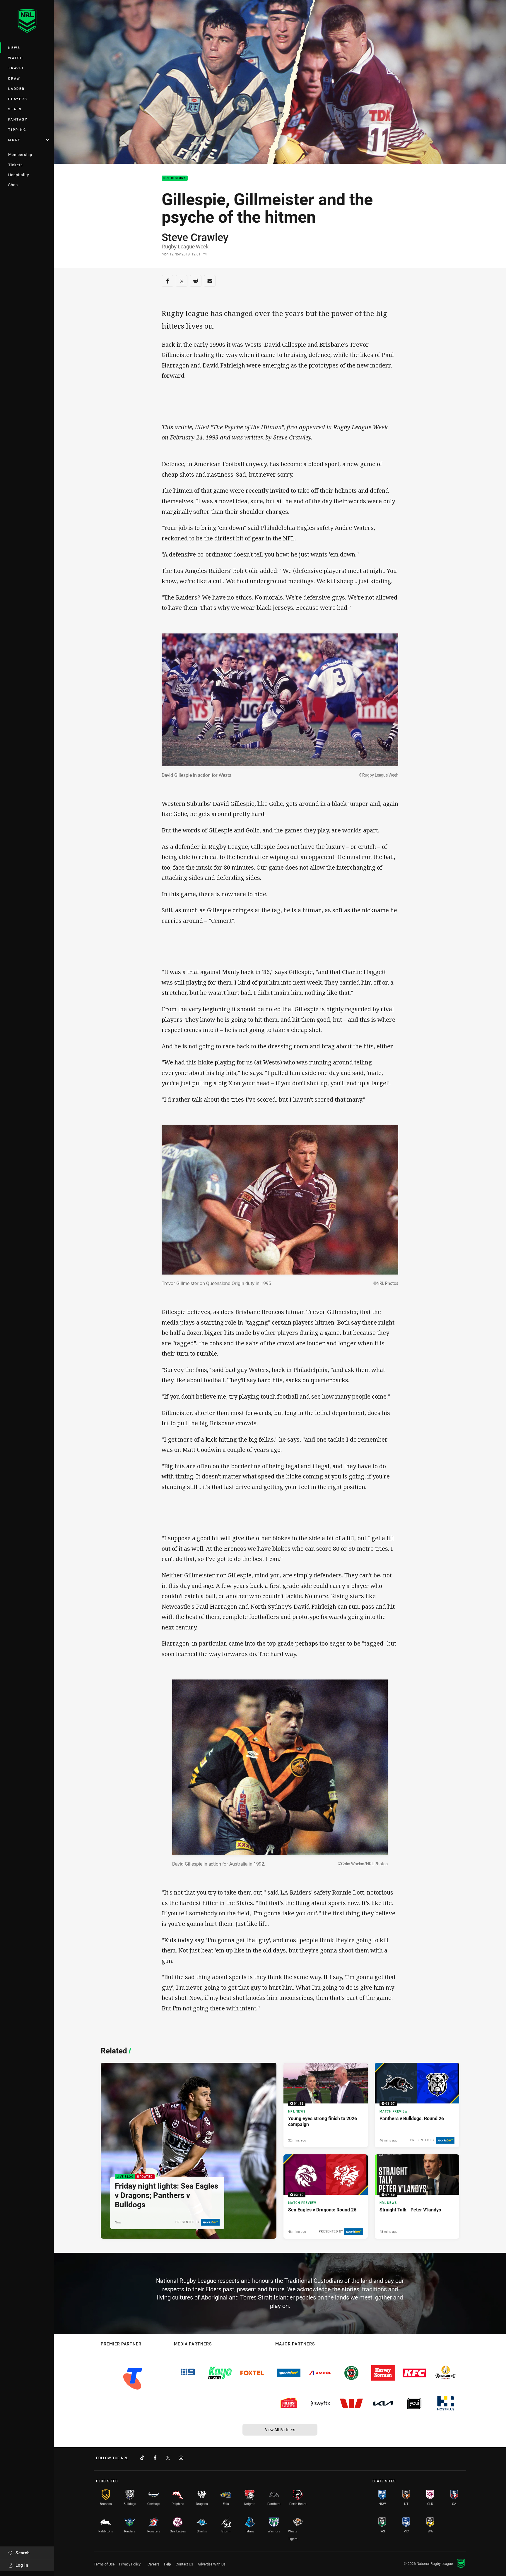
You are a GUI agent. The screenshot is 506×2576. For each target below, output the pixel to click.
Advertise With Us (212, 2564)
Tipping (17, 129)
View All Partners (280, 2430)
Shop (13, 185)
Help (167, 2564)
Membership (20, 154)
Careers (153, 2564)
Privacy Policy (130, 2564)
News (14, 48)
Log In (22, 2565)
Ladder (17, 89)
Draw (14, 78)
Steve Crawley (195, 237)
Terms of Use (104, 2564)
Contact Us (184, 2564)
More (14, 140)
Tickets (16, 165)
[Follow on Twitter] (168, 2458)
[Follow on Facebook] (155, 2458)
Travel (16, 68)
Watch (16, 58)
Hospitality (19, 175)
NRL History (175, 178)
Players (18, 99)
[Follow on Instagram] (181, 2458)
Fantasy (18, 119)
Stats (15, 109)
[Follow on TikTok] (142, 2458)
